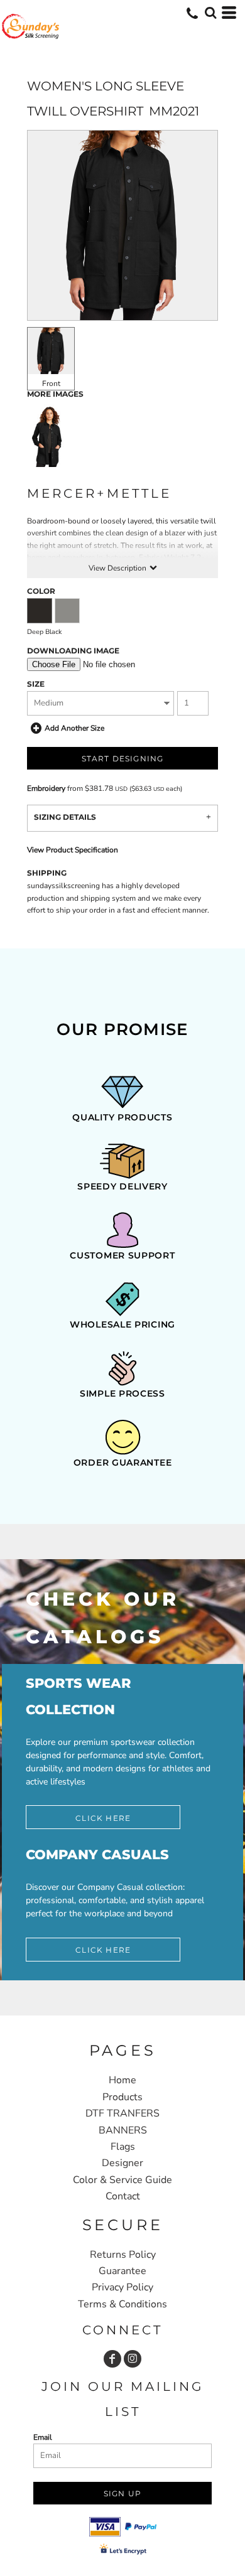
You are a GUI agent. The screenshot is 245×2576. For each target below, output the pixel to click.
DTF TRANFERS (122, 2113)
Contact (123, 2196)
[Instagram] (133, 2359)
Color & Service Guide (122, 2180)
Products (122, 2097)
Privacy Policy (122, 2287)
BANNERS (123, 2130)
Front (51, 384)
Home (122, 2080)
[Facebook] (112, 2359)
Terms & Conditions (122, 2304)
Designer (122, 2163)
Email (43, 2437)
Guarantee (122, 2271)
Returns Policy (123, 2255)
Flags (123, 2147)
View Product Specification (73, 850)
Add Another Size (74, 727)
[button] (210, 13)
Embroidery (46, 788)
